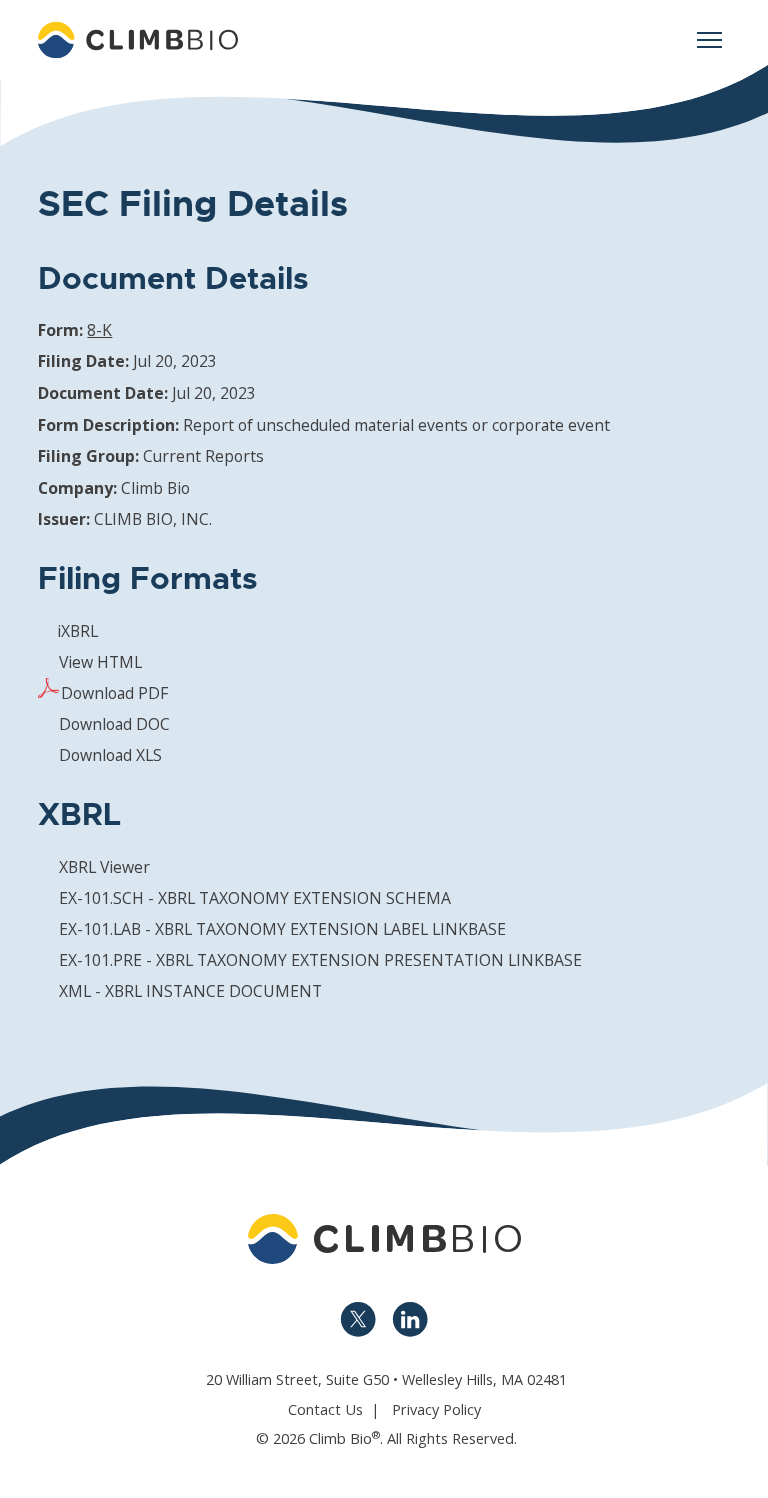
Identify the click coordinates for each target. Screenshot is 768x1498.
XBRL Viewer (104, 867)
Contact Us (325, 1409)
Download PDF (114, 693)
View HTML (100, 662)
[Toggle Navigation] (710, 40)
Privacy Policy (436, 1409)
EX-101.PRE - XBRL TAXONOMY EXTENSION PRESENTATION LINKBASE (320, 960)
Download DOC (114, 724)
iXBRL (77, 631)
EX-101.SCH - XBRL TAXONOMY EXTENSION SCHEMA (255, 898)
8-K (99, 330)
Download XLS (110, 755)
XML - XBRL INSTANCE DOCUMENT (190, 991)
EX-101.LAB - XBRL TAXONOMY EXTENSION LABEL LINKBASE (282, 929)
